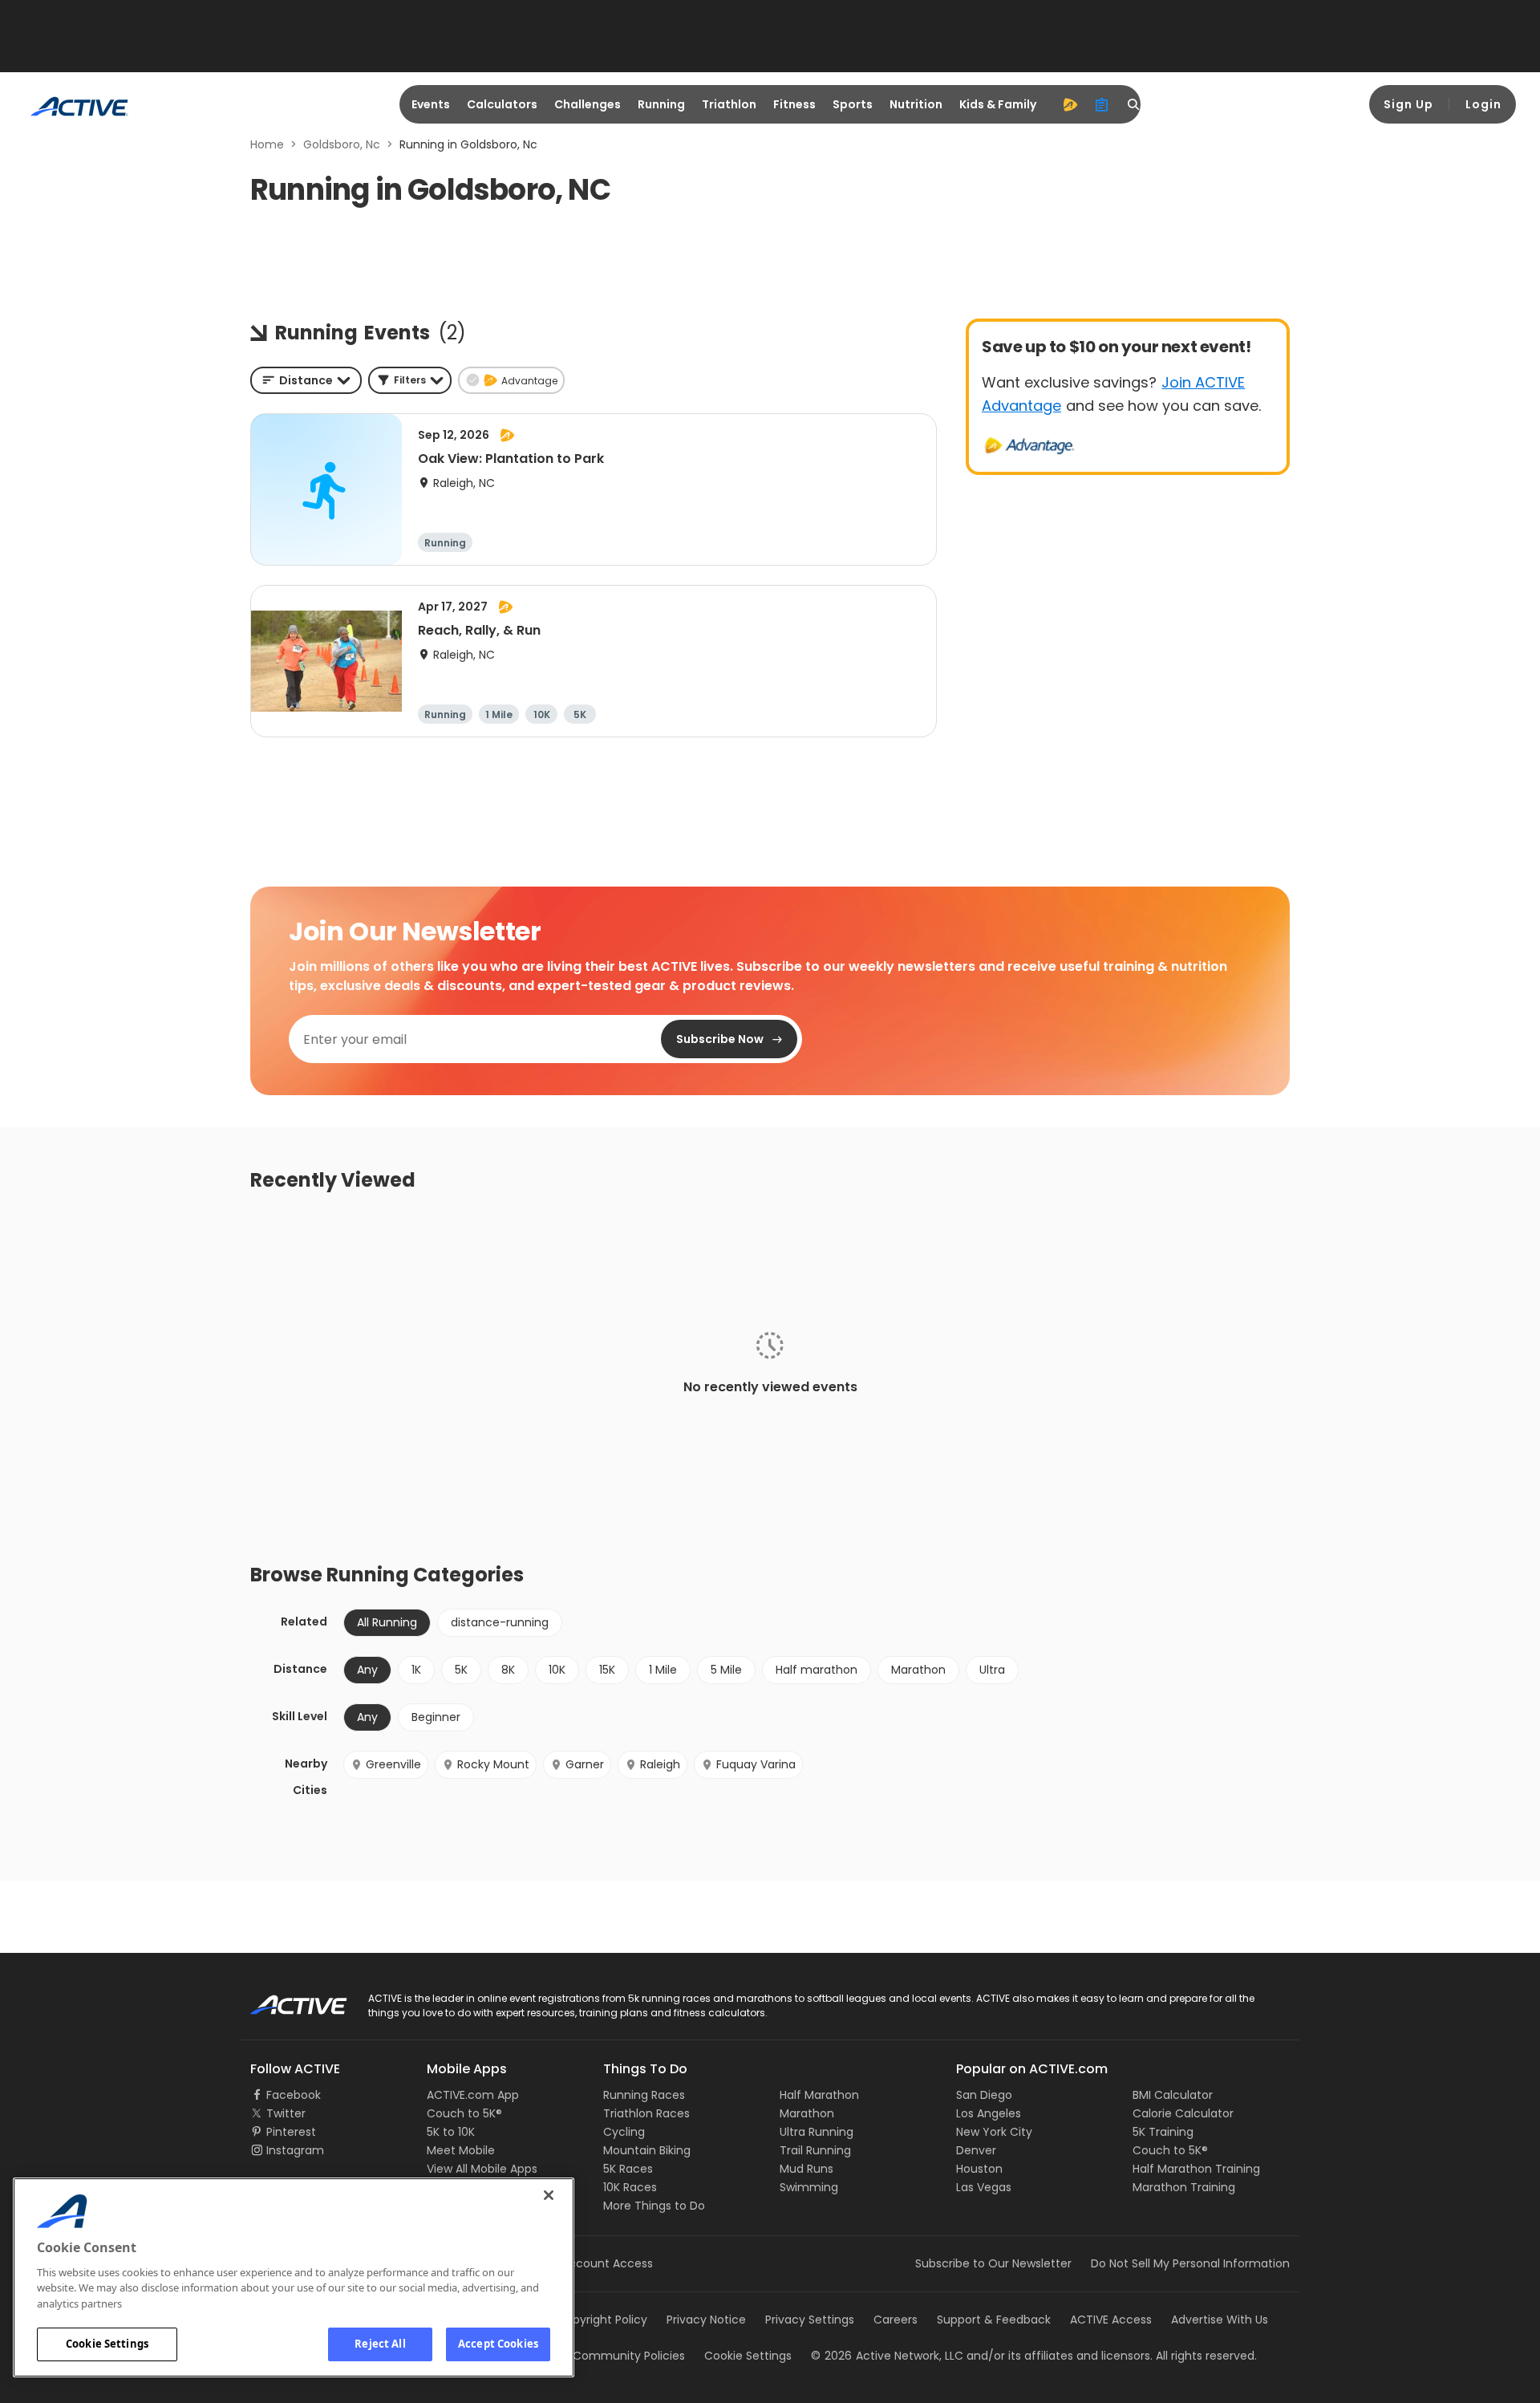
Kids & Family (998, 104)
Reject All (380, 2344)
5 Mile (726, 1670)
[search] (1134, 104)
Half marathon (817, 1670)
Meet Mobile (461, 2150)
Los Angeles (989, 2113)
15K (607, 1670)
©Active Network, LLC (887, 2356)
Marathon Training (1184, 2187)
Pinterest (291, 2132)
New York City (994, 2132)
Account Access (607, 2263)
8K (508, 1670)
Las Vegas (984, 2187)
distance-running (500, 1622)
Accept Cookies (498, 2344)
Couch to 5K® (464, 2113)
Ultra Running (817, 2132)
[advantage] (1070, 104)
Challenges (588, 104)
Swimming (809, 2187)
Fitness (794, 104)
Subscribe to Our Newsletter (993, 2263)
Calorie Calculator (1183, 2113)
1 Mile (663, 1670)
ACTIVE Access (1111, 2320)
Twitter (286, 2113)
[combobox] (306, 380)
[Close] (549, 2195)
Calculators (502, 104)
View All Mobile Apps (482, 2169)
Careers (896, 2320)
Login (1483, 104)
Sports (853, 104)
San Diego (984, 2095)
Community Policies (629, 2356)
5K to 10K (451, 2132)
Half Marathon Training (1196, 2169)
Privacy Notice (706, 2320)
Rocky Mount (493, 1764)
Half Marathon (819, 2095)
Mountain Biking (647, 2150)
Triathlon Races (646, 2113)
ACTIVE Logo (284, 1999)
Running (661, 104)
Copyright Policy (602, 2320)
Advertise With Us (1220, 2320)
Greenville (393, 1764)
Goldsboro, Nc (342, 144)
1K (416, 1670)
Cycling (624, 2132)
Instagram (295, 2150)
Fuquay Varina (756, 1764)
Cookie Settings (107, 2344)
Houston (979, 2169)
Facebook (294, 2095)
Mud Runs (806, 2169)
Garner (585, 1764)
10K (557, 1670)
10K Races (630, 2187)
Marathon (918, 1670)
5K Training (1163, 2132)
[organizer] (1102, 104)
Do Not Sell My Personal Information (1190, 2263)
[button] (410, 380)
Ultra (992, 1670)
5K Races (628, 2169)
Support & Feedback (994, 2320)
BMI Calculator (1173, 2095)
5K (461, 1670)
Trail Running (815, 2150)
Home (267, 144)
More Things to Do (654, 2206)
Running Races (644, 2095)
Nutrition (916, 104)
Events (431, 104)
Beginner (436, 1717)
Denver (976, 2150)
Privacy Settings (810, 2320)
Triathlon (729, 104)
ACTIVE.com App (473, 2095)
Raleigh (660, 1764)
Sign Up (1408, 104)
